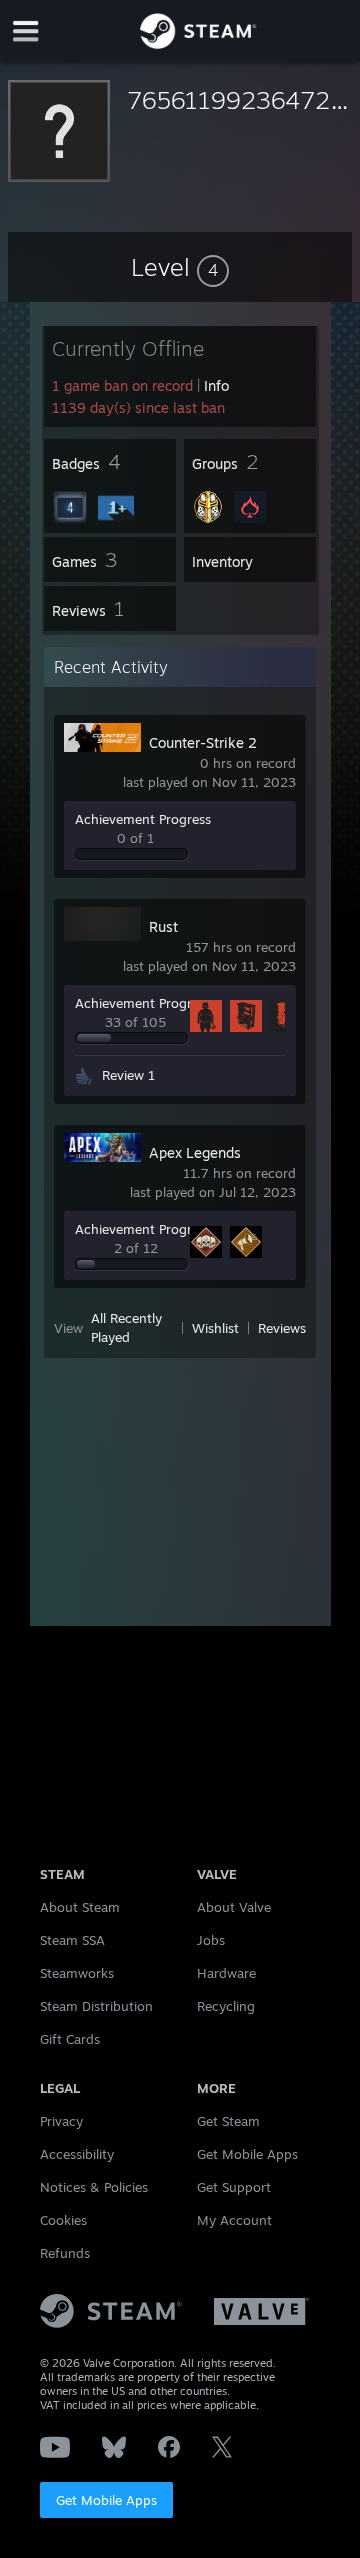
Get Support (234, 2187)
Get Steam (228, 2121)
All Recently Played (126, 1327)
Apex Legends (195, 1152)
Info (216, 385)
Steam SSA (72, 1940)
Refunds (65, 2253)
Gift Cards (70, 2039)
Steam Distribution (96, 2006)
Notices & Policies (94, 2187)
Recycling (226, 2006)
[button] (180, 267)
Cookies (63, 2220)
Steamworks (77, 1973)
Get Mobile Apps (106, 2500)
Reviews (282, 1328)
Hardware (226, 1973)
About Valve (234, 1907)
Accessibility (77, 2154)
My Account (234, 2220)
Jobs (211, 1940)
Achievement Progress (143, 819)
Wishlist (215, 1328)
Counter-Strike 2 (203, 742)
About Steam (80, 1907)
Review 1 (128, 1075)
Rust (163, 926)
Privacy (61, 2121)
